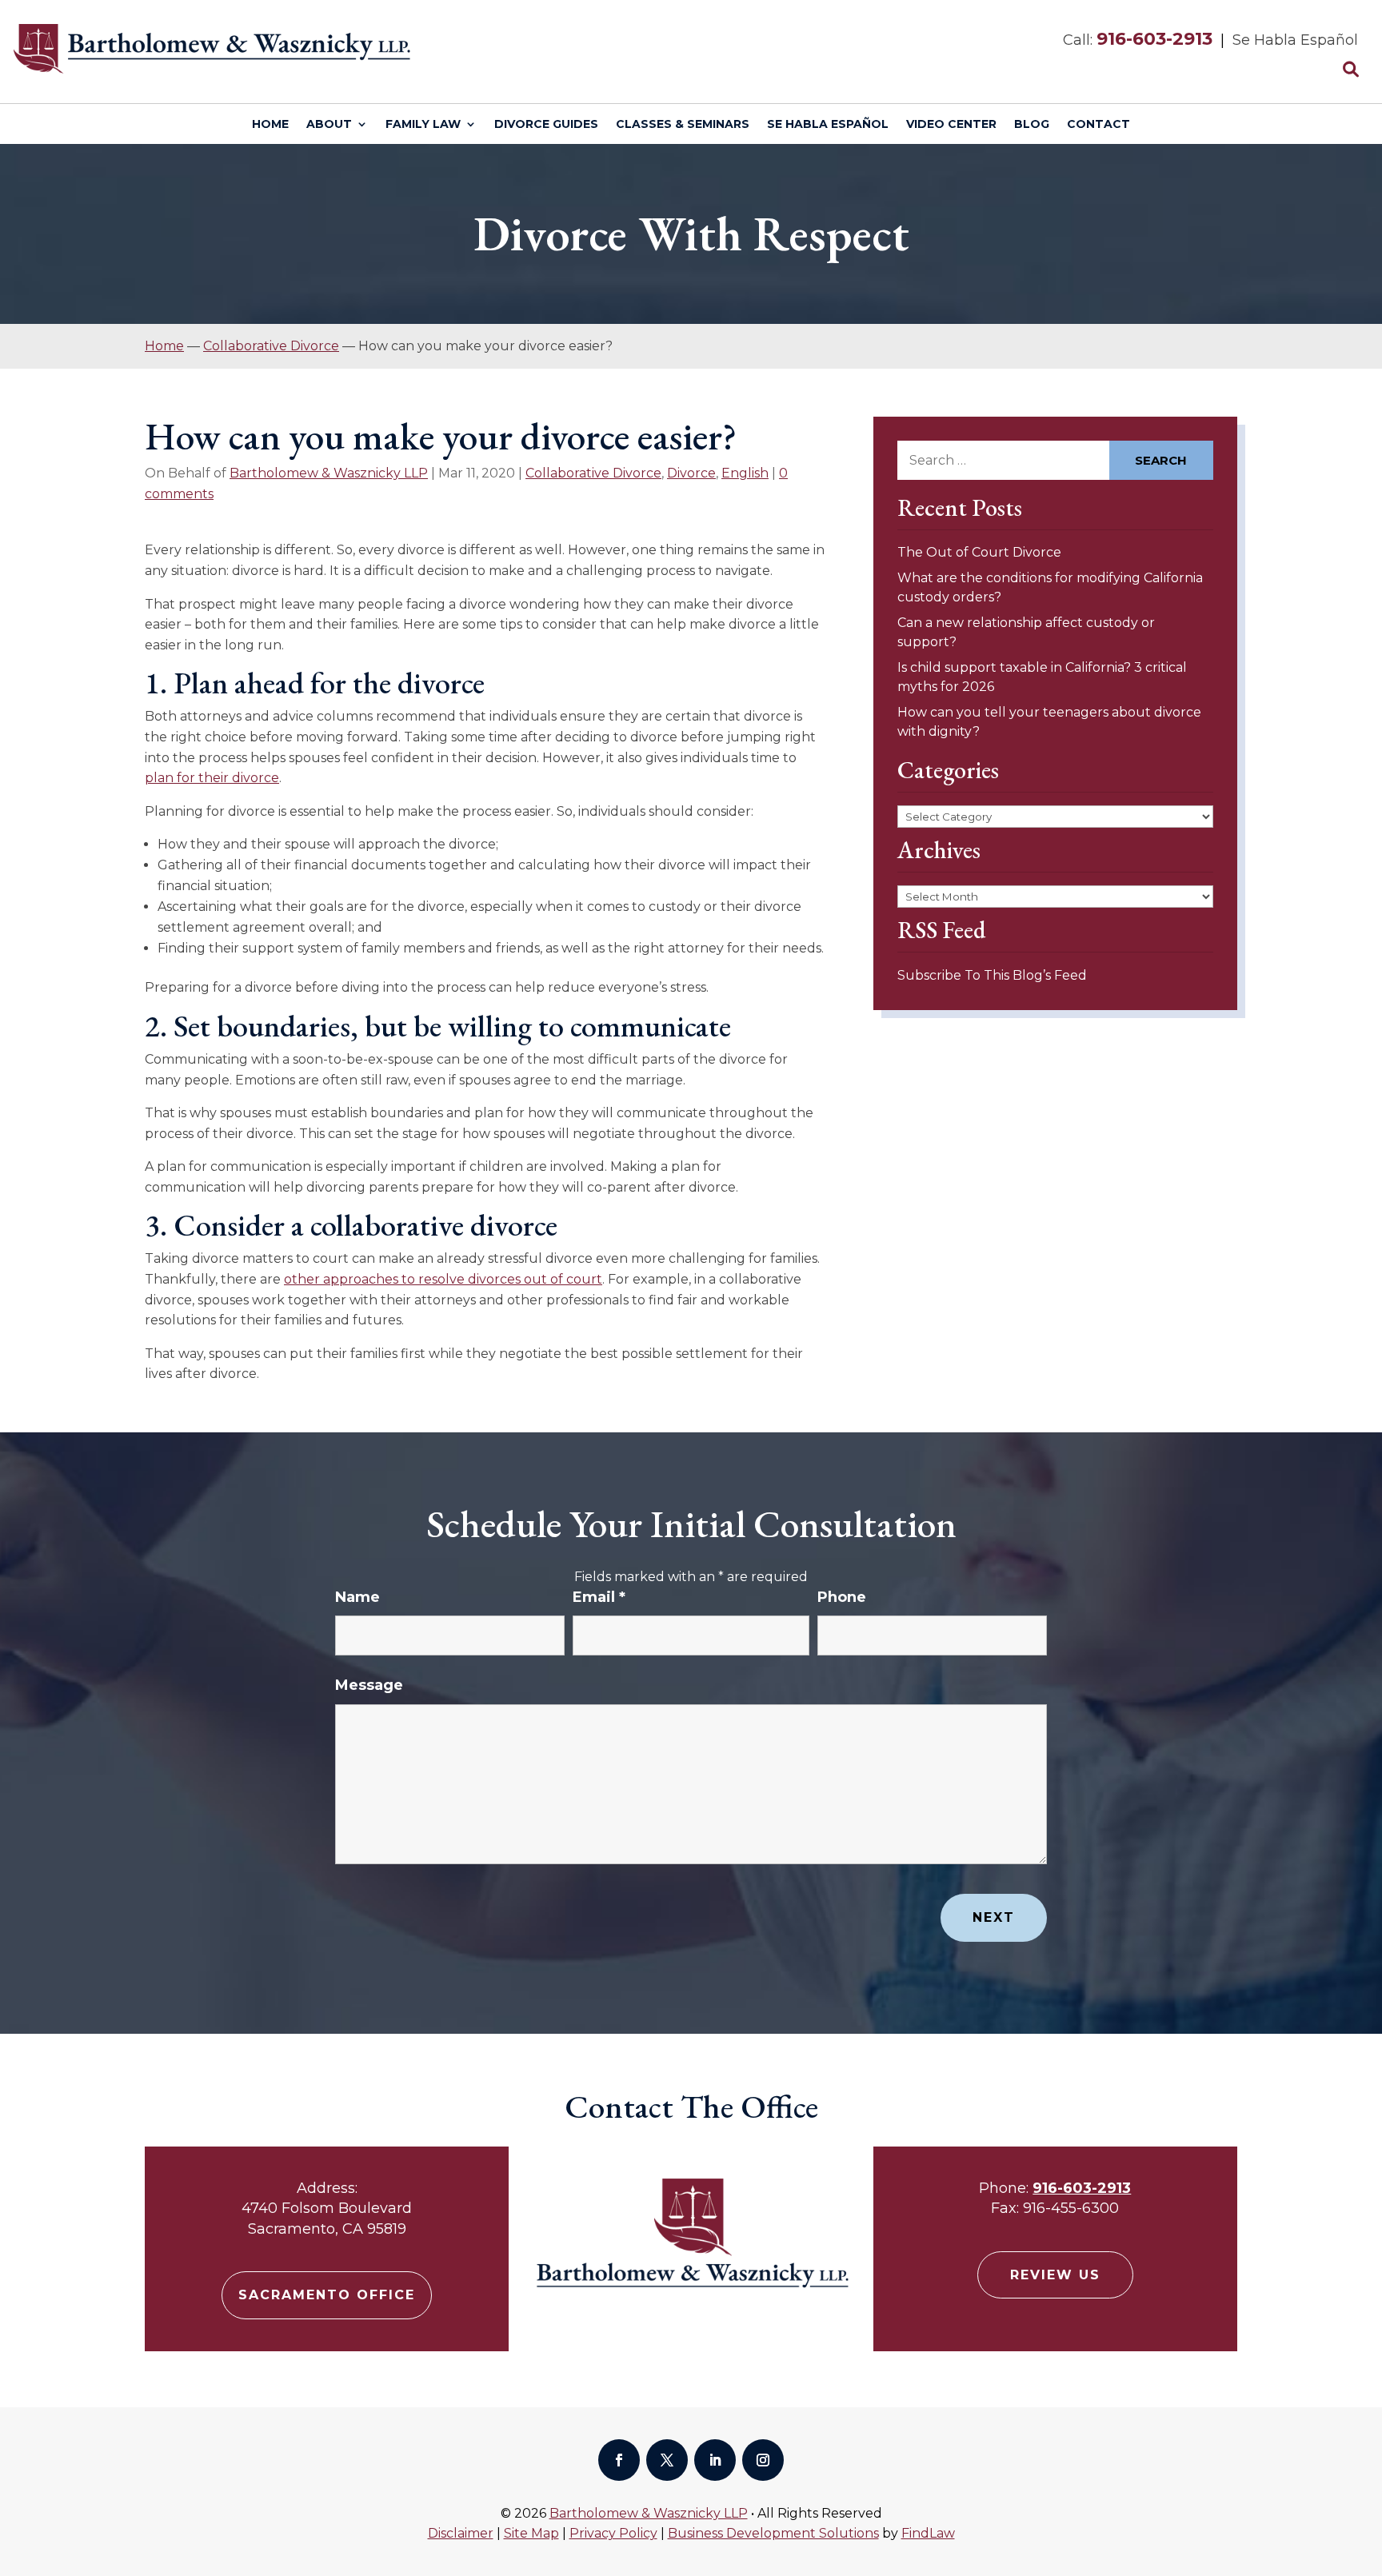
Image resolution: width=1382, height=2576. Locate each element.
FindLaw (928, 2533)
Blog (1032, 125)
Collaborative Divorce (593, 473)
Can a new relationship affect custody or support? (1026, 632)
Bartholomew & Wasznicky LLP (329, 473)
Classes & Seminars (683, 125)
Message (369, 1685)
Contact (1098, 125)
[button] (1366, 2460)
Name (357, 1597)
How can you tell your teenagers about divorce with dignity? (1049, 722)
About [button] (329, 125)
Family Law (423, 125)
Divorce (691, 473)
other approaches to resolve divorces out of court (443, 1279)
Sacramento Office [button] (327, 2295)
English (745, 473)
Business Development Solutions (773, 2533)
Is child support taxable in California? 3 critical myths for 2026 (1042, 677)
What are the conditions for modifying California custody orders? (1050, 587)
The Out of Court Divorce (979, 552)
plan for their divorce (212, 778)
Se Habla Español (828, 125)
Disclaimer (461, 2533)
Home (270, 125)
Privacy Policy (613, 2533)
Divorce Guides (546, 125)
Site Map (531, 2533)
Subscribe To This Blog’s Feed (992, 975)
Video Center (951, 125)
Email (599, 1597)
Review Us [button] (1055, 2275)
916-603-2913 (1154, 39)
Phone (842, 1597)
